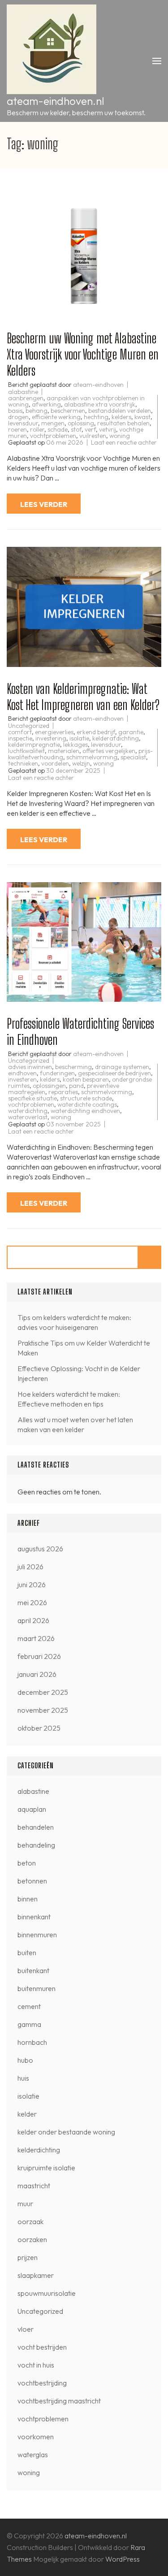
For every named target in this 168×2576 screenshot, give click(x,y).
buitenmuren (37, 1988)
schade (58, 429)
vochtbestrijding (42, 2383)
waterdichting (28, 1111)
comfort (20, 732)
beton (27, 1863)
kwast (142, 417)
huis (23, 2078)
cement (29, 2006)
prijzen (28, 2257)
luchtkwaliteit (26, 751)
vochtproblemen (53, 436)
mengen (53, 423)
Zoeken (150, 1257)
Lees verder (44, 504)
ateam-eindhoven (98, 385)
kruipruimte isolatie (46, 2168)
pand (76, 1086)
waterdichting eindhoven (85, 1111)
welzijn (81, 763)
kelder (27, 2114)
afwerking (46, 404)
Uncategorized (29, 726)
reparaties (63, 1092)
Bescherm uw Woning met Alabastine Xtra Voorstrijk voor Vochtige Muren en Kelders (83, 354)
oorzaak (30, 2221)
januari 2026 (37, 1674)
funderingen (57, 1073)
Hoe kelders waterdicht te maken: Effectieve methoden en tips (69, 1399)
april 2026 (33, 1620)
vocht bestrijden (42, 2347)
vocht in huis (36, 2365)
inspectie (20, 738)
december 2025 (43, 1692)
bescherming (73, 1067)
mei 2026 (32, 1602)
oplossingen (49, 1086)
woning (120, 436)
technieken (23, 763)
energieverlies (54, 732)
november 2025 (43, 1710)
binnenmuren (37, 1935)
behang (37, 411)
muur (25, 2204)
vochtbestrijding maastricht (59, 2401)
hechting (96, 417)
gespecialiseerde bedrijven (114, 1073)
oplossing (81, 423)
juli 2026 (30, 1567)
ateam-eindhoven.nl (55, 101)
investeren (22, 1079)
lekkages (75, 745)
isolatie (79, 738)
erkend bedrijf (96, 732)
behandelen (36, 1827)
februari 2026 (39, 1656)
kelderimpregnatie (34, 745)
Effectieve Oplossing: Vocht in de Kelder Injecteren (79, 1373)
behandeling (36, 1845)
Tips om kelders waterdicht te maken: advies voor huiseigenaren (74, 1322)
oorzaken (32, 2239)
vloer (26, 2329)
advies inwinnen (30, 1067)
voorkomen (36, 2437)
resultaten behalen (123, 423)
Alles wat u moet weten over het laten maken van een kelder (75, 1424)
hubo (25, 2060)
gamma (29, 2024)
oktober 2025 (39, 1728)
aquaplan (32, 1809)
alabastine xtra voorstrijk (100, 404)
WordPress (123, 2559)
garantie (131, 732)
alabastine (23, 392)
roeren (17, 429)
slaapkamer (36, 2275)
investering (51, 738)
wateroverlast (28, 1117)
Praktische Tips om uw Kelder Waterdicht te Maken (84, 1348)
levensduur (23, 423)
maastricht (34, 2186)
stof (76, 429)
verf (90, 429)
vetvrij (108, 429)
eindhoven (22, 1073)
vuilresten (93, 436)
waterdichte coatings (87, 1104)
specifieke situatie (32, 1098)
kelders (121, 417)
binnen (28, 1899)
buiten (27, 1953)
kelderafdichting (116, 738)
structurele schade (86, 1098)
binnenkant (34, 1917)
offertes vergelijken (109, 751)
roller (37, 429)
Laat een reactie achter (124, 442)
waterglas (33, 2455)
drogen (18, 417)
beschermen (68, 411)
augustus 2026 (40, 1549)
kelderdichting (39, 2150)
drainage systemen (122, 1067)
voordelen (55, 763)
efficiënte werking (56, 417)
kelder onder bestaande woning (66, 2132)
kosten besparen (86, 1079)
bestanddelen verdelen (120, 411)
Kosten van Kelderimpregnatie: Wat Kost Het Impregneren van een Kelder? (83, 697)
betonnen (32, 1881)
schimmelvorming (92, 757)
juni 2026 (32, 1585)
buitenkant (33, 1970)
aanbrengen (26, 398)
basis (15, 411)
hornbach (32, 2042)
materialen (64, 751)
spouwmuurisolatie (47, 2293)
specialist (133, 757)
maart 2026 (36, 1638)
